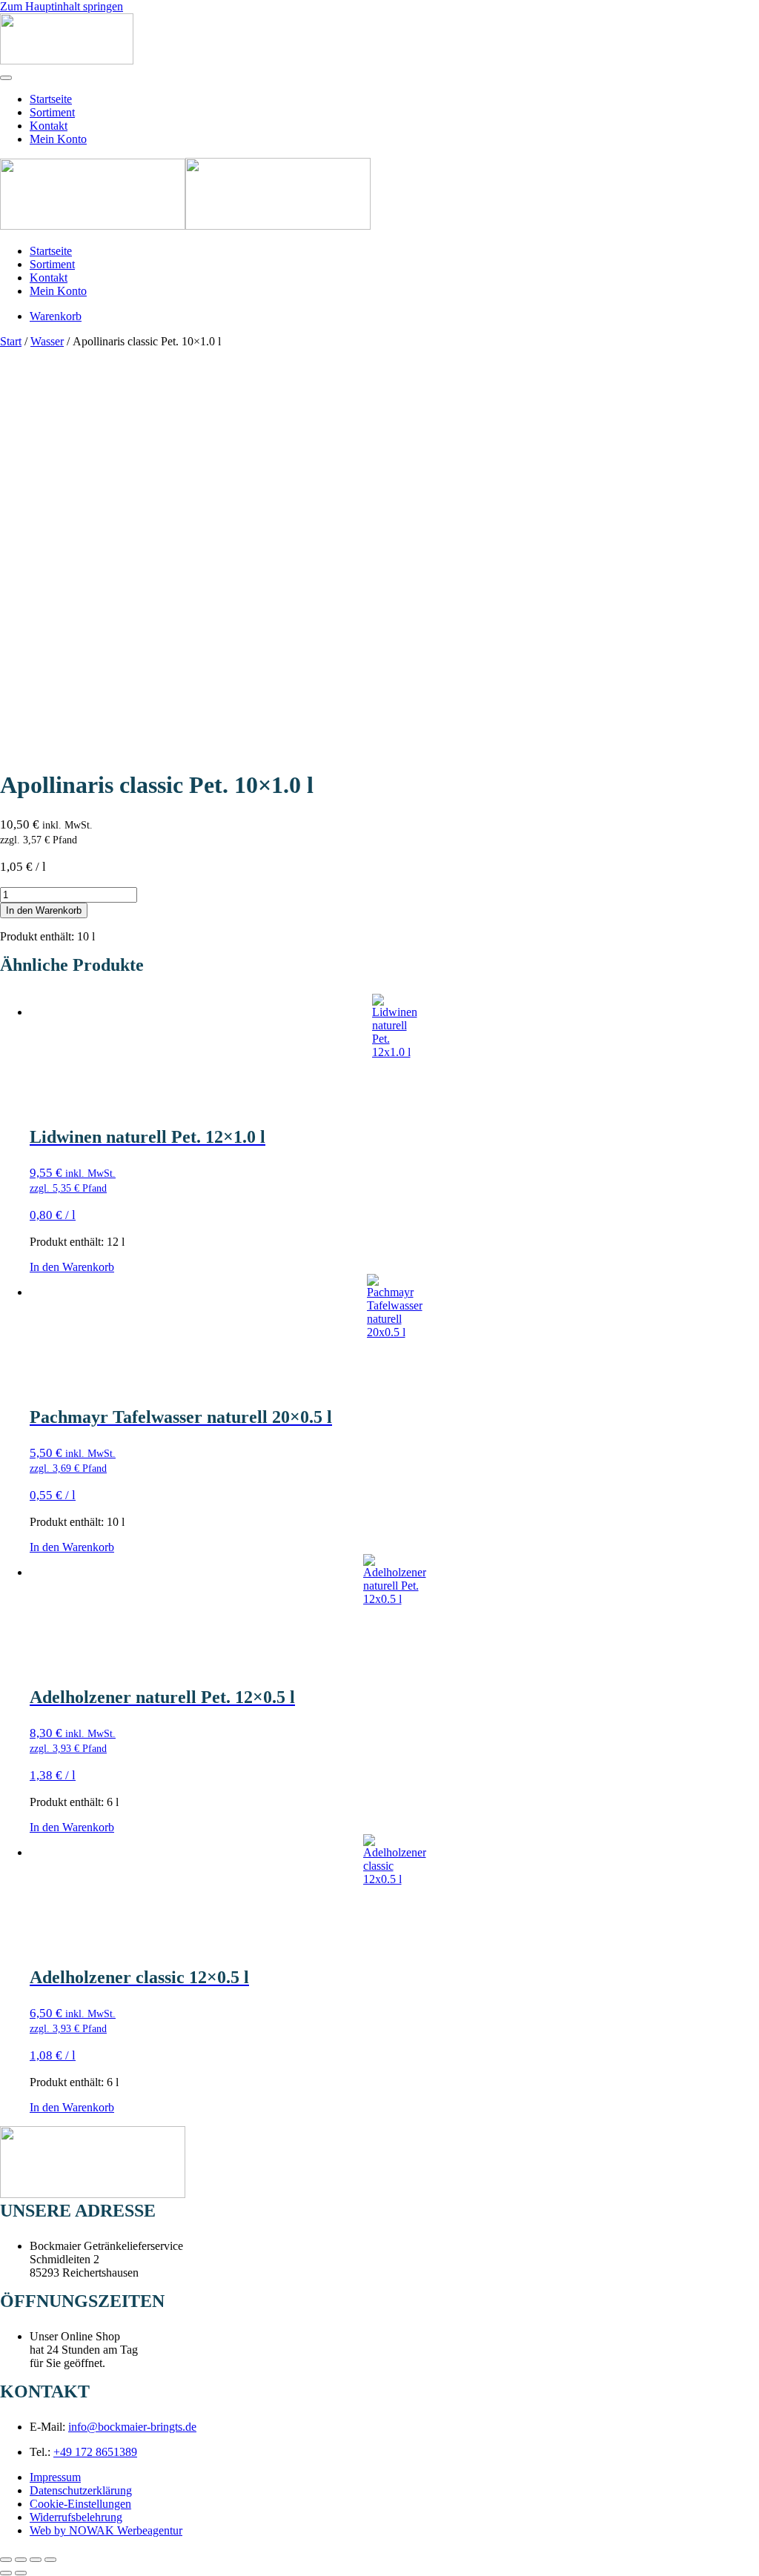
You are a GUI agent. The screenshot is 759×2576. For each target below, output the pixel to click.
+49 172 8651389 (95, 2452)
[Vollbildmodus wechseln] (21, 2560)
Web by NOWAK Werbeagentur (106, 2530)
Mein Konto (58, 139)
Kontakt (49, 126)
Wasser (47, 341)
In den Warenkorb (44, 910)
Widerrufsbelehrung (76, 2517)
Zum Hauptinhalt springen (62, 6)
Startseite (51, 99)
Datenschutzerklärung (81, 2490)
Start (11, 341)
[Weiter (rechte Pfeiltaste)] (21, 2573)
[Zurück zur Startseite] (67, 60)
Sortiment (52, 112)
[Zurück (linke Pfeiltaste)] (6, 2573)
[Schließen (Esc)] (50, 2560)
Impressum (55, 2477)
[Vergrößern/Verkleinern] (6, 2560)
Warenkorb (56, 316)
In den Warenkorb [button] (72, 1267)
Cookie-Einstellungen (80, 2504)
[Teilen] (36, 2560)
